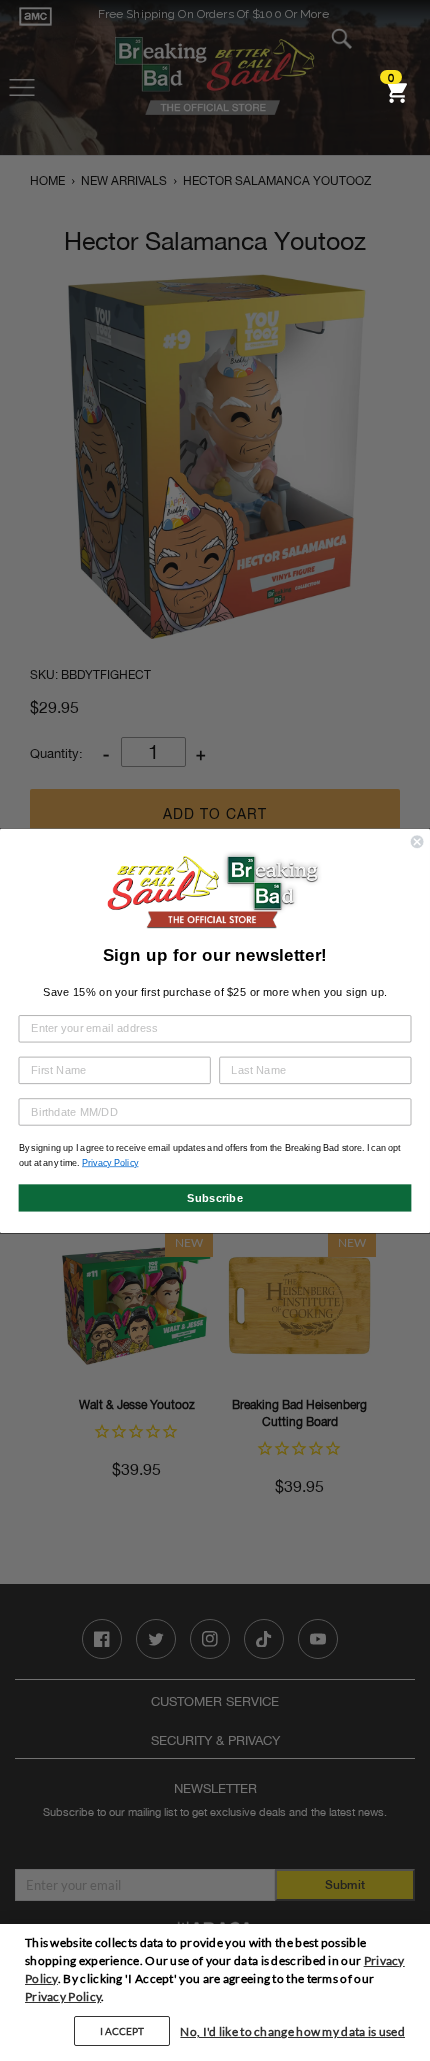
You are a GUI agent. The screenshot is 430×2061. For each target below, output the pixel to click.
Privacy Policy (63, 1996)
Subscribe (215, 1197)
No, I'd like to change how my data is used (292, 2031)
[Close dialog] (417, 841)
